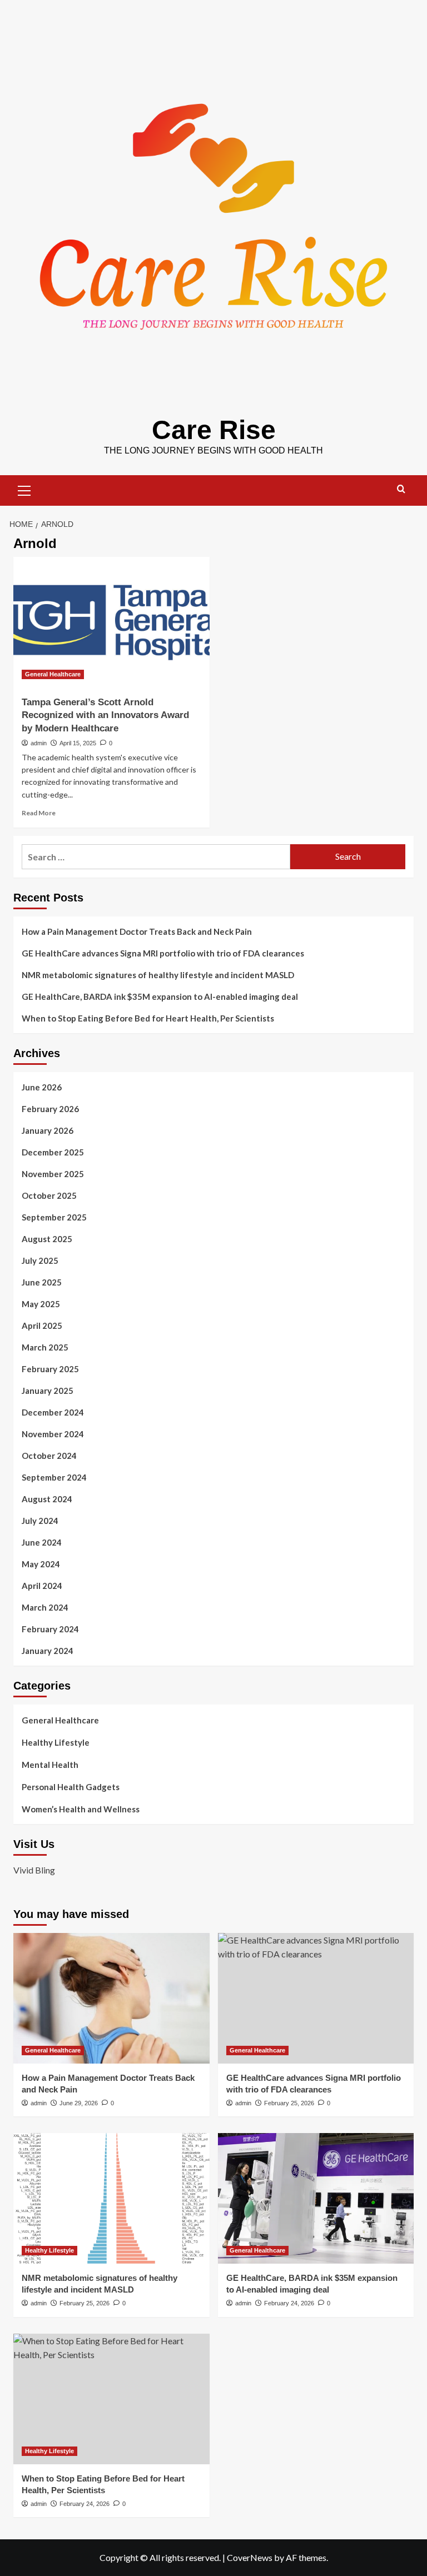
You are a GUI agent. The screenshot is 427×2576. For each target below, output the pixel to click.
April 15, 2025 (78, 743)
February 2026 (50, 1109)
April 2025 (42, 1326)
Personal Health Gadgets (71, 1787)
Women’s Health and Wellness (81, 1809)
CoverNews (250, 2557)
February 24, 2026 (289, 2303)
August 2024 (47, 1499)
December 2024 (53, 1412)
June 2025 (42, 1282)
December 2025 (53, 1152)
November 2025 (53, 1174)
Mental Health (50, 1765)
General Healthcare (53, 674)
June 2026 (42, 1087)
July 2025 (40, 1260)
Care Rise (214, 430)
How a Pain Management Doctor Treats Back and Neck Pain (137, 931)
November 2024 (53, 1434)
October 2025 (49, 1195)
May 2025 (41, 1304)
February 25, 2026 (289, 2103)
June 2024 (42, 1542)
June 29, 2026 (79, 2103)
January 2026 (48, 1130)
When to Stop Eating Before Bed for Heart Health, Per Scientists (148, 1018)
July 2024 (40, 1521)
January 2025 (48, 1391)
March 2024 (45, 1607)
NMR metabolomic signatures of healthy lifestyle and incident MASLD (158, 975)
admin (39, 743)
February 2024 (50, 1629)
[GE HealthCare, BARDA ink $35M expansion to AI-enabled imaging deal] (316, 2198)
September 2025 (54, 1217)
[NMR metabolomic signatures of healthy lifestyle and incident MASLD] (111, 2198)
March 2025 (45, 1347)
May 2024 (41, 1564)
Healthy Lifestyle (56, 1742)
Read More (39, 813)
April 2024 (42, 1586)
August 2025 (47, 1239)
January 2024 (48, 1651)
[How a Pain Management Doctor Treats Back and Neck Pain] (111, 1998)
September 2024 (54, 1477)
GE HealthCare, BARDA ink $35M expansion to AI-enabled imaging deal (160, 996)
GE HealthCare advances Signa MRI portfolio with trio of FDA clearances (163, 953)
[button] (24, 489)
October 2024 (49, 1456)
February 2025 (50, 1369)
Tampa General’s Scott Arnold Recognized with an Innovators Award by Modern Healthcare (105, 716)
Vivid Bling (34, 1870)
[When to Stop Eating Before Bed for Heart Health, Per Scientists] (111, 2399)
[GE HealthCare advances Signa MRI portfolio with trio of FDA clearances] (316, 1998)
